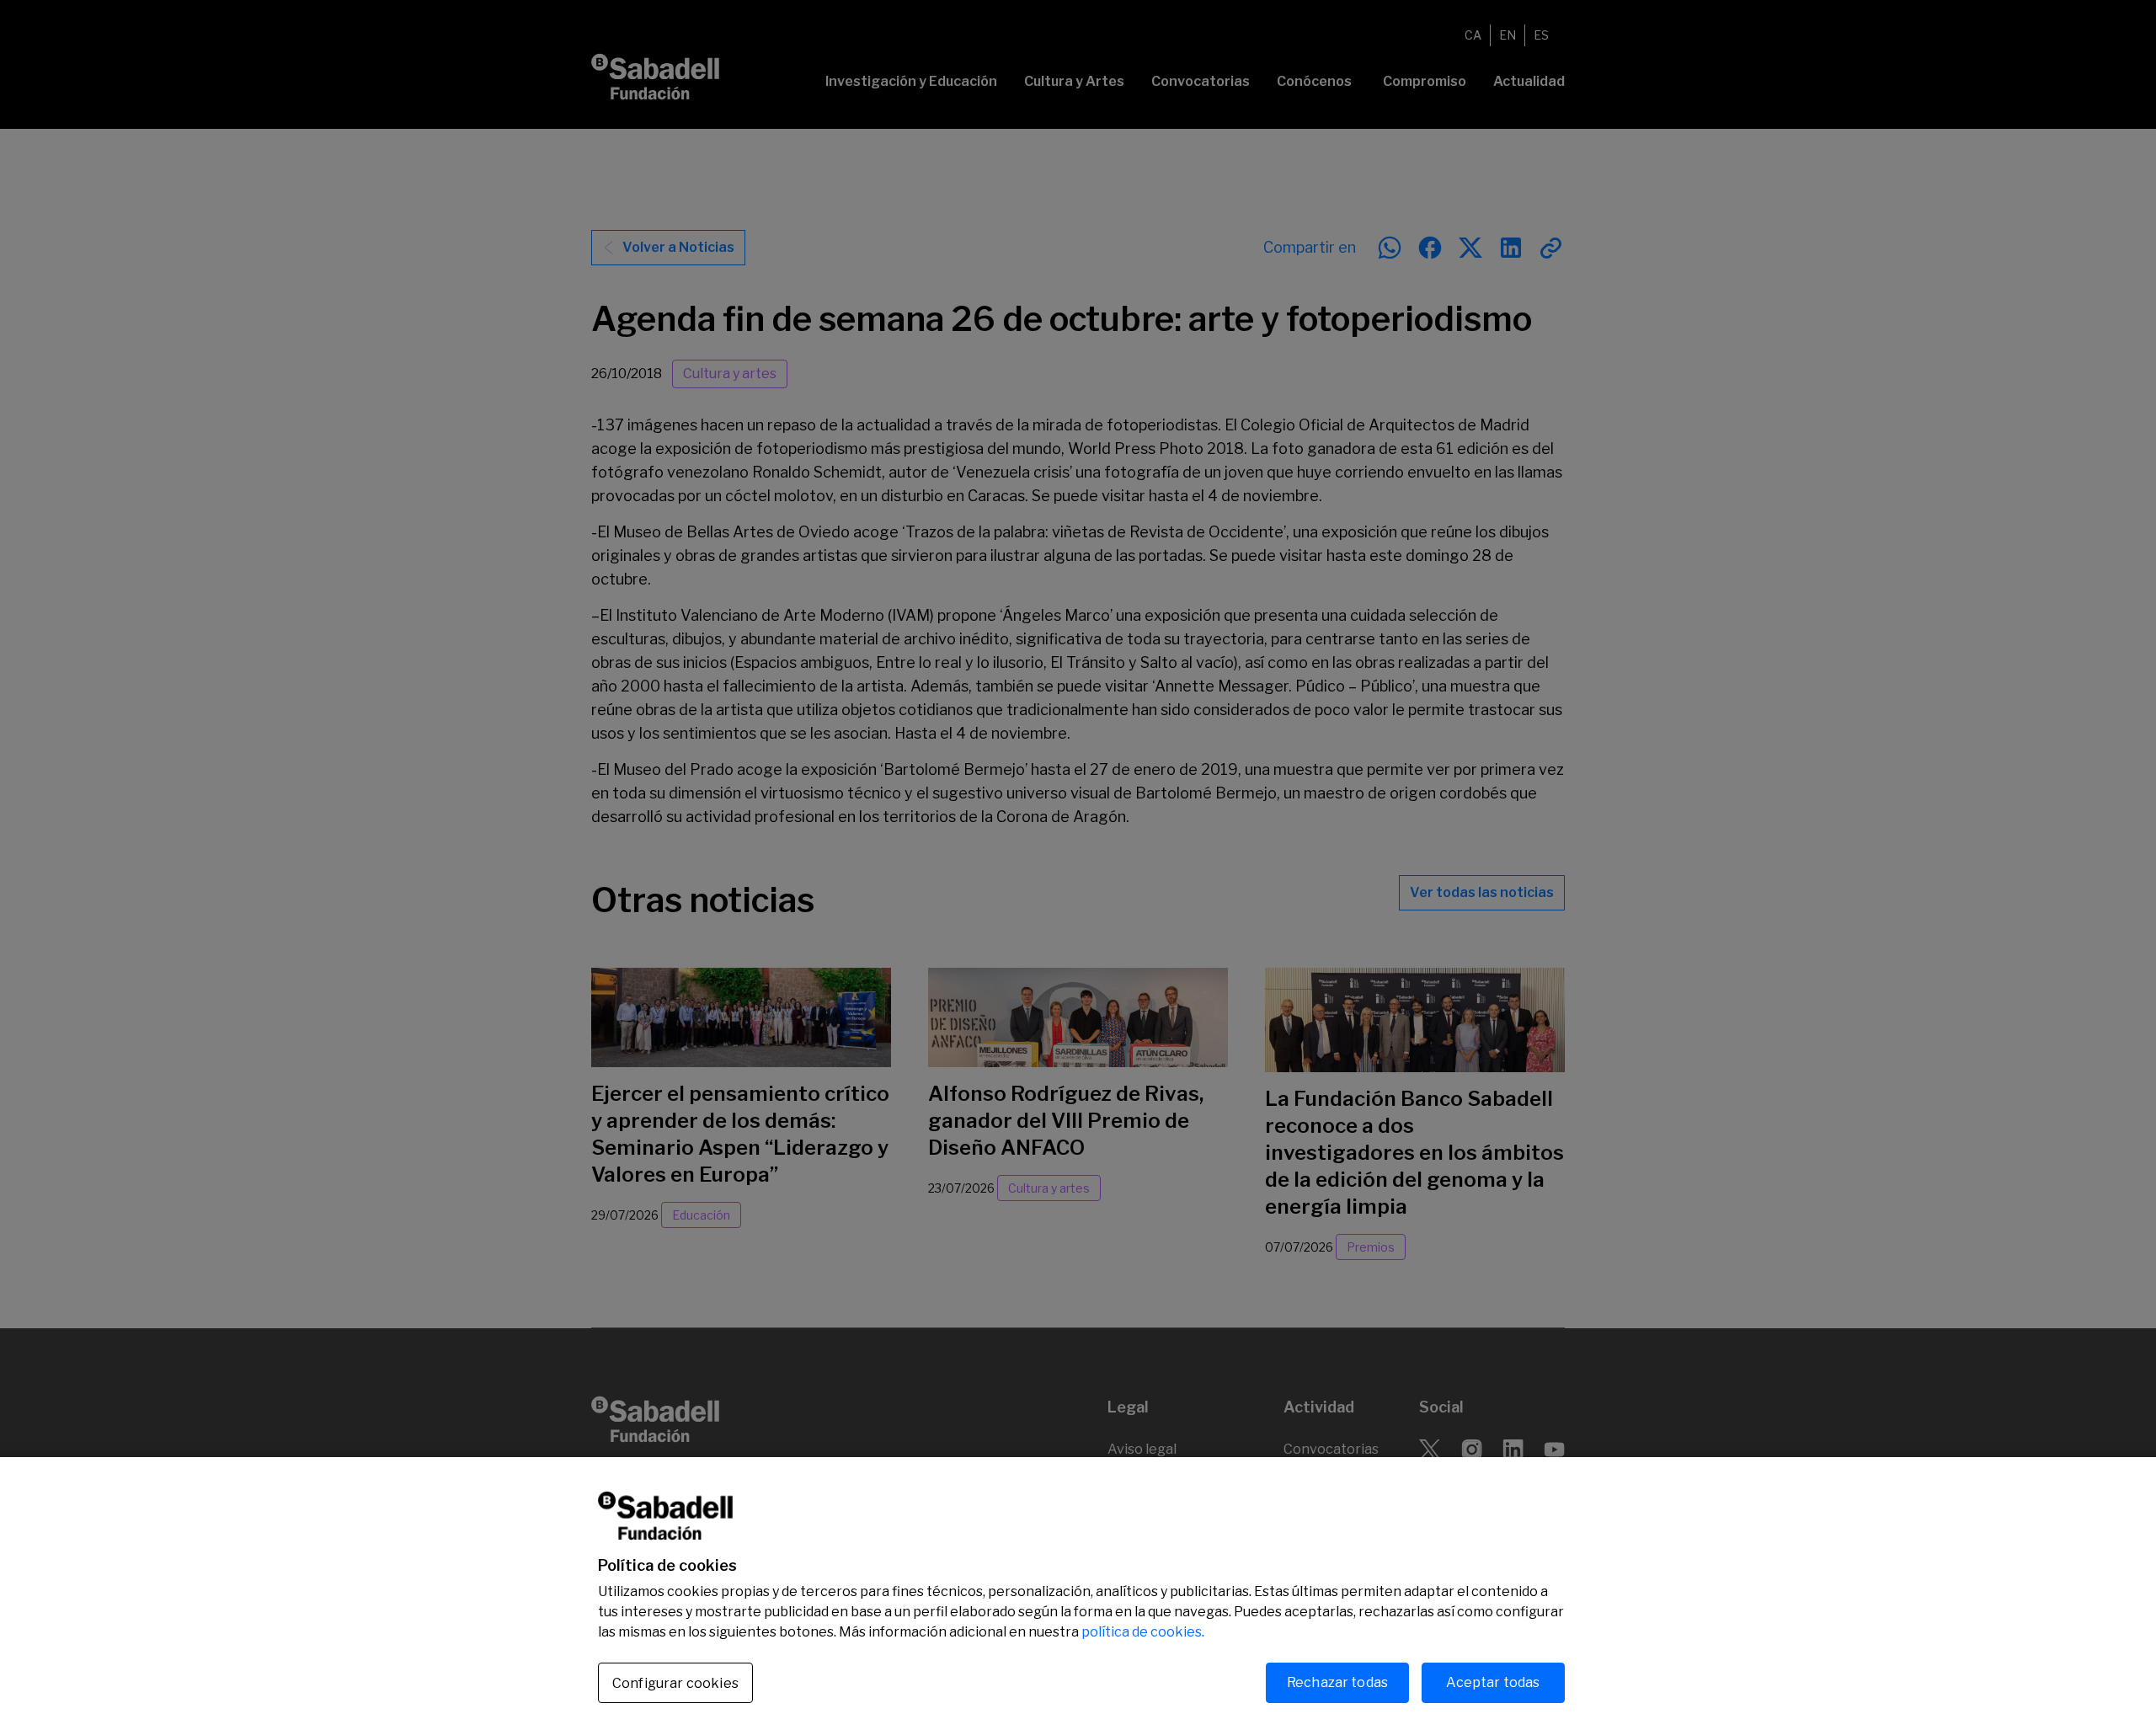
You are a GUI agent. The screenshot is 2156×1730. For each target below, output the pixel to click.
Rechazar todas (1337, 1682)
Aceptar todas (1493, 1682)
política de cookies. (1143, 1632)
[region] (1078, 1594)
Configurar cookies (675, 1683)
